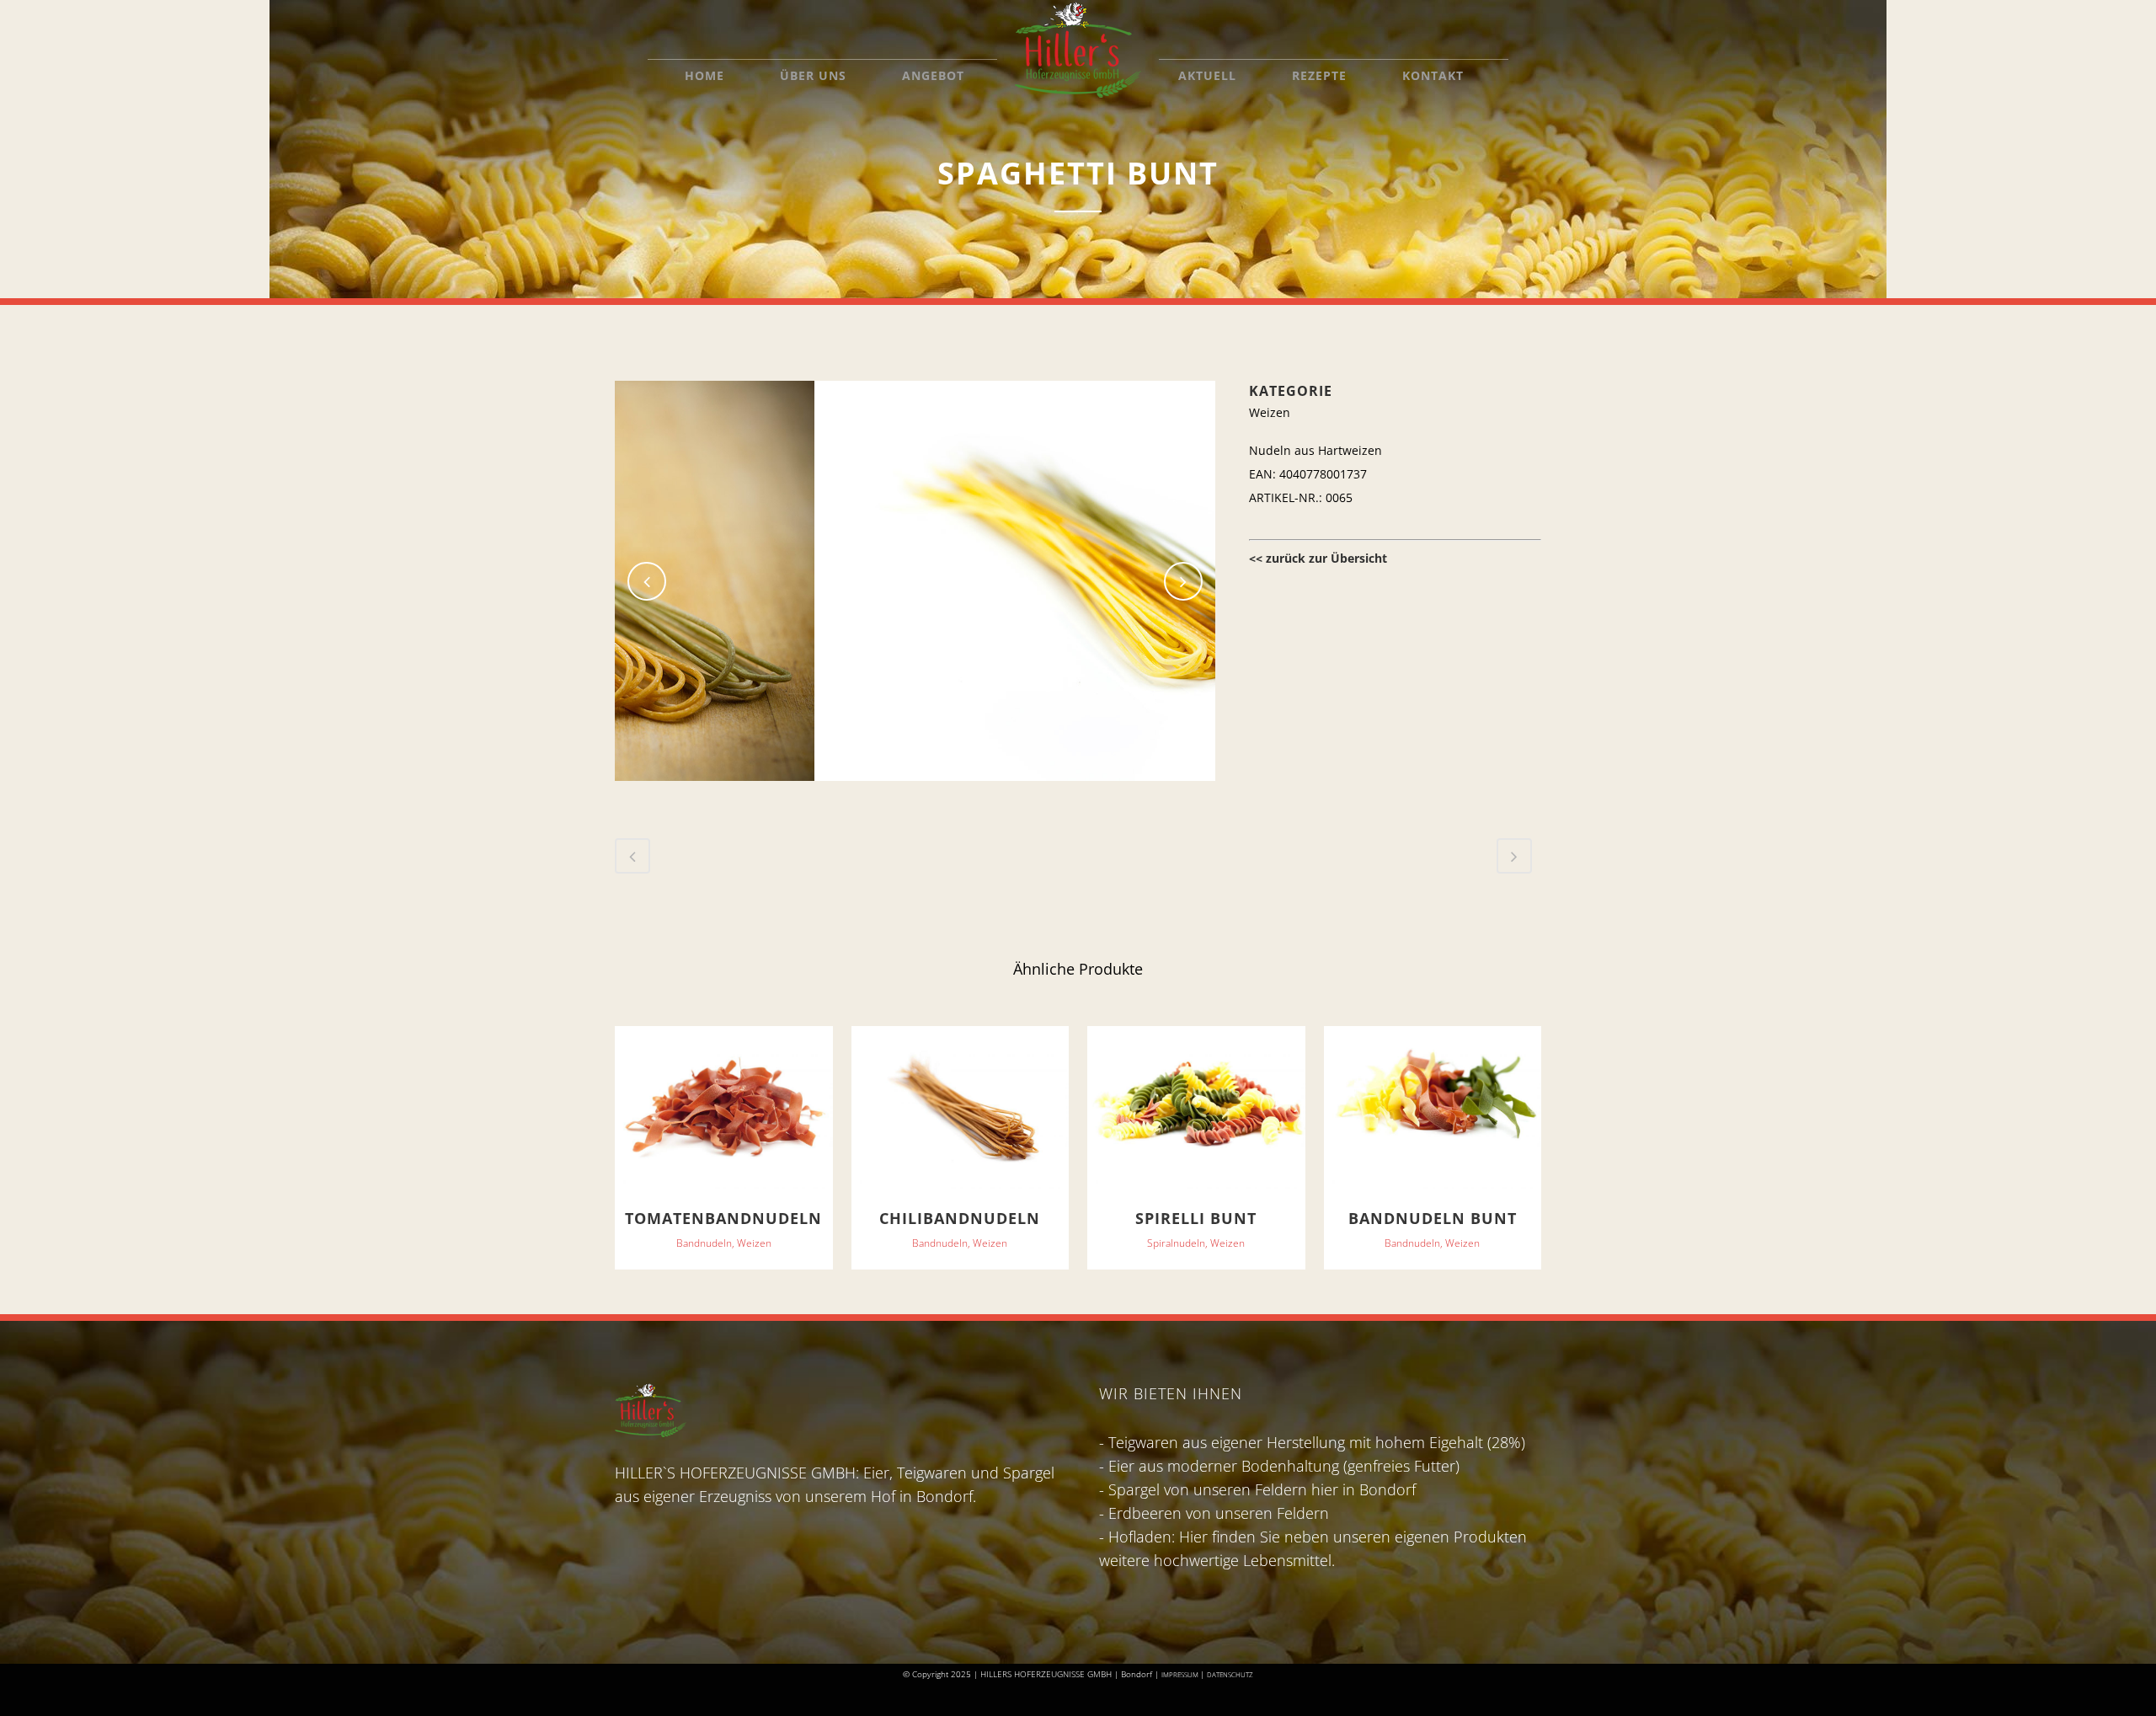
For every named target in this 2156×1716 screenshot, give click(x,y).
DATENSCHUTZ (1230, 1674)
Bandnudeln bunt (1433, 1218)
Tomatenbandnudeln (723, 1218)
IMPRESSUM (1181, 1674)
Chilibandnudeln (960, 1218)
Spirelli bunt (1196, 1218)
